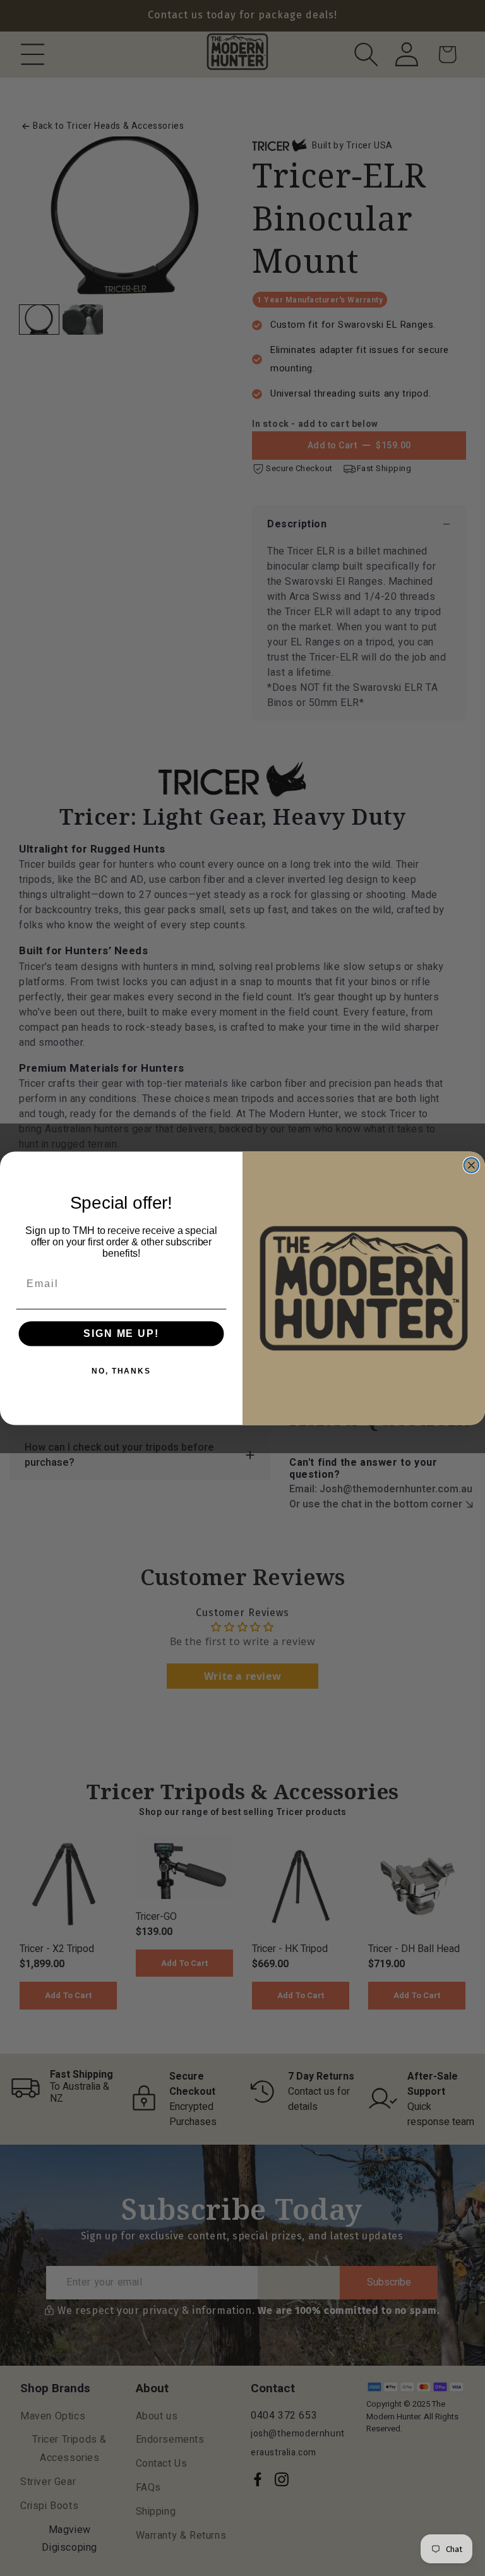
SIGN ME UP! (121, 1333)
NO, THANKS (121, 1371)
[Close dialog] (472, 1165)
